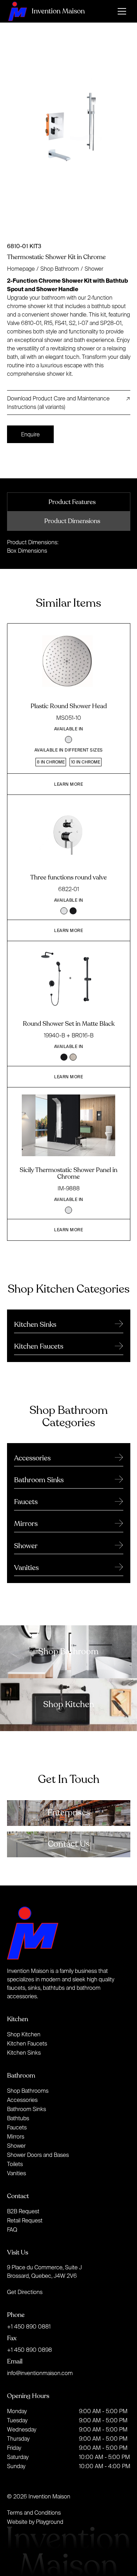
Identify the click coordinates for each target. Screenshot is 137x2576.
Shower (94, 269)
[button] (122, 11)
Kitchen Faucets (27, 2043)
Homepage (21, 269)
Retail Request (25, 2220)
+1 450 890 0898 (30, 2350)
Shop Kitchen (24, 2034)
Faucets (17, 2127)
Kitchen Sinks (24, 2053)
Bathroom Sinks (27, 2109)
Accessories (22, 2100)
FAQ (12, 2230)
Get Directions (25, 2292)
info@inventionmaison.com (40, 2373)
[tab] (69, 502)
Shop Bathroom (60, 269)
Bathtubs (18, 2118)
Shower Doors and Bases (38, 2155)
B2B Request (23, 2211)
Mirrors (16, 2136)
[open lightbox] (69, 136)
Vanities (17, 2173)
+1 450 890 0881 (29, 2326)
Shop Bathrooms (28, 2091)
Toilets (15, 2164)
